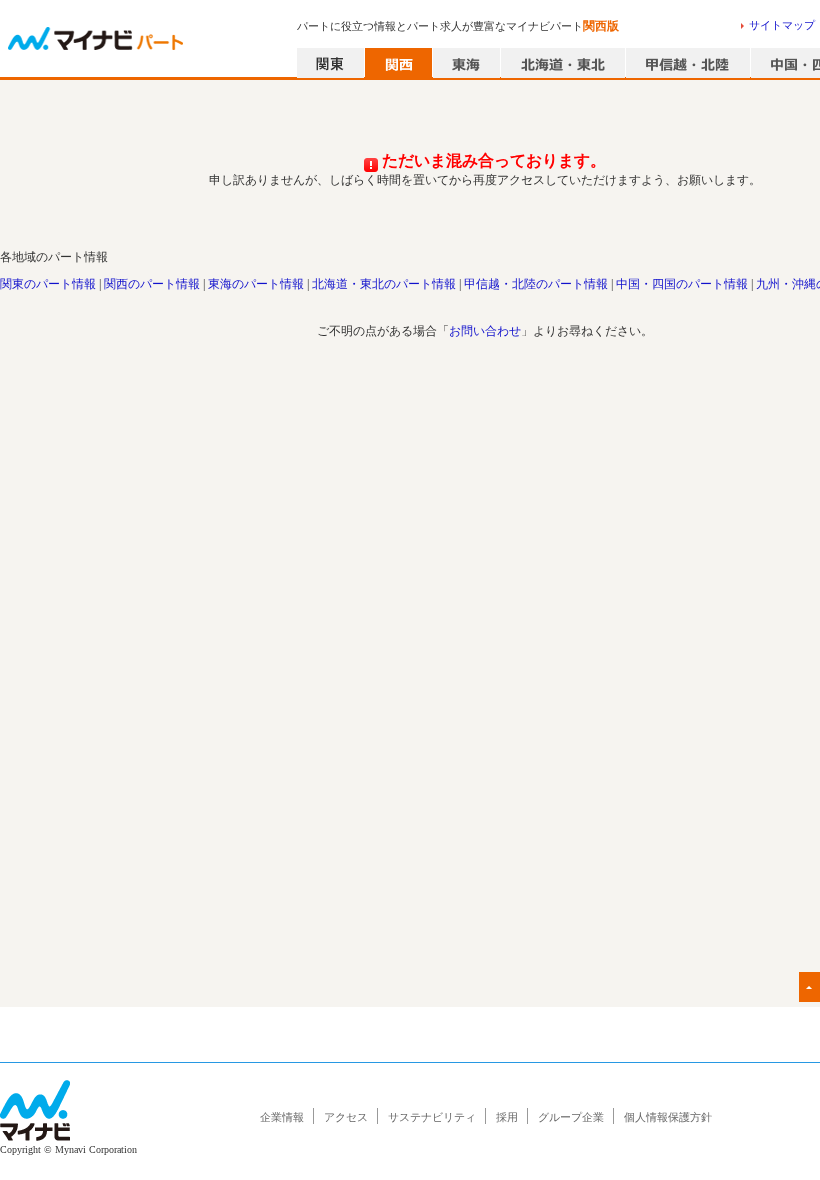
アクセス (346, 1117)
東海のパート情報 (256, 284)
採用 (507, 1117)
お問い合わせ (485, 331)
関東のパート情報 (48, 284)
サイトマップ (782, 25)
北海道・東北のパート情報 (384, 284)
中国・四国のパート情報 (682, 284)
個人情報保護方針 (668, 1117)
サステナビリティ (432, 1117)
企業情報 (282, 1117)
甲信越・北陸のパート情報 (536, 284)
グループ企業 (571, 1117)
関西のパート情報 (152, 284)
